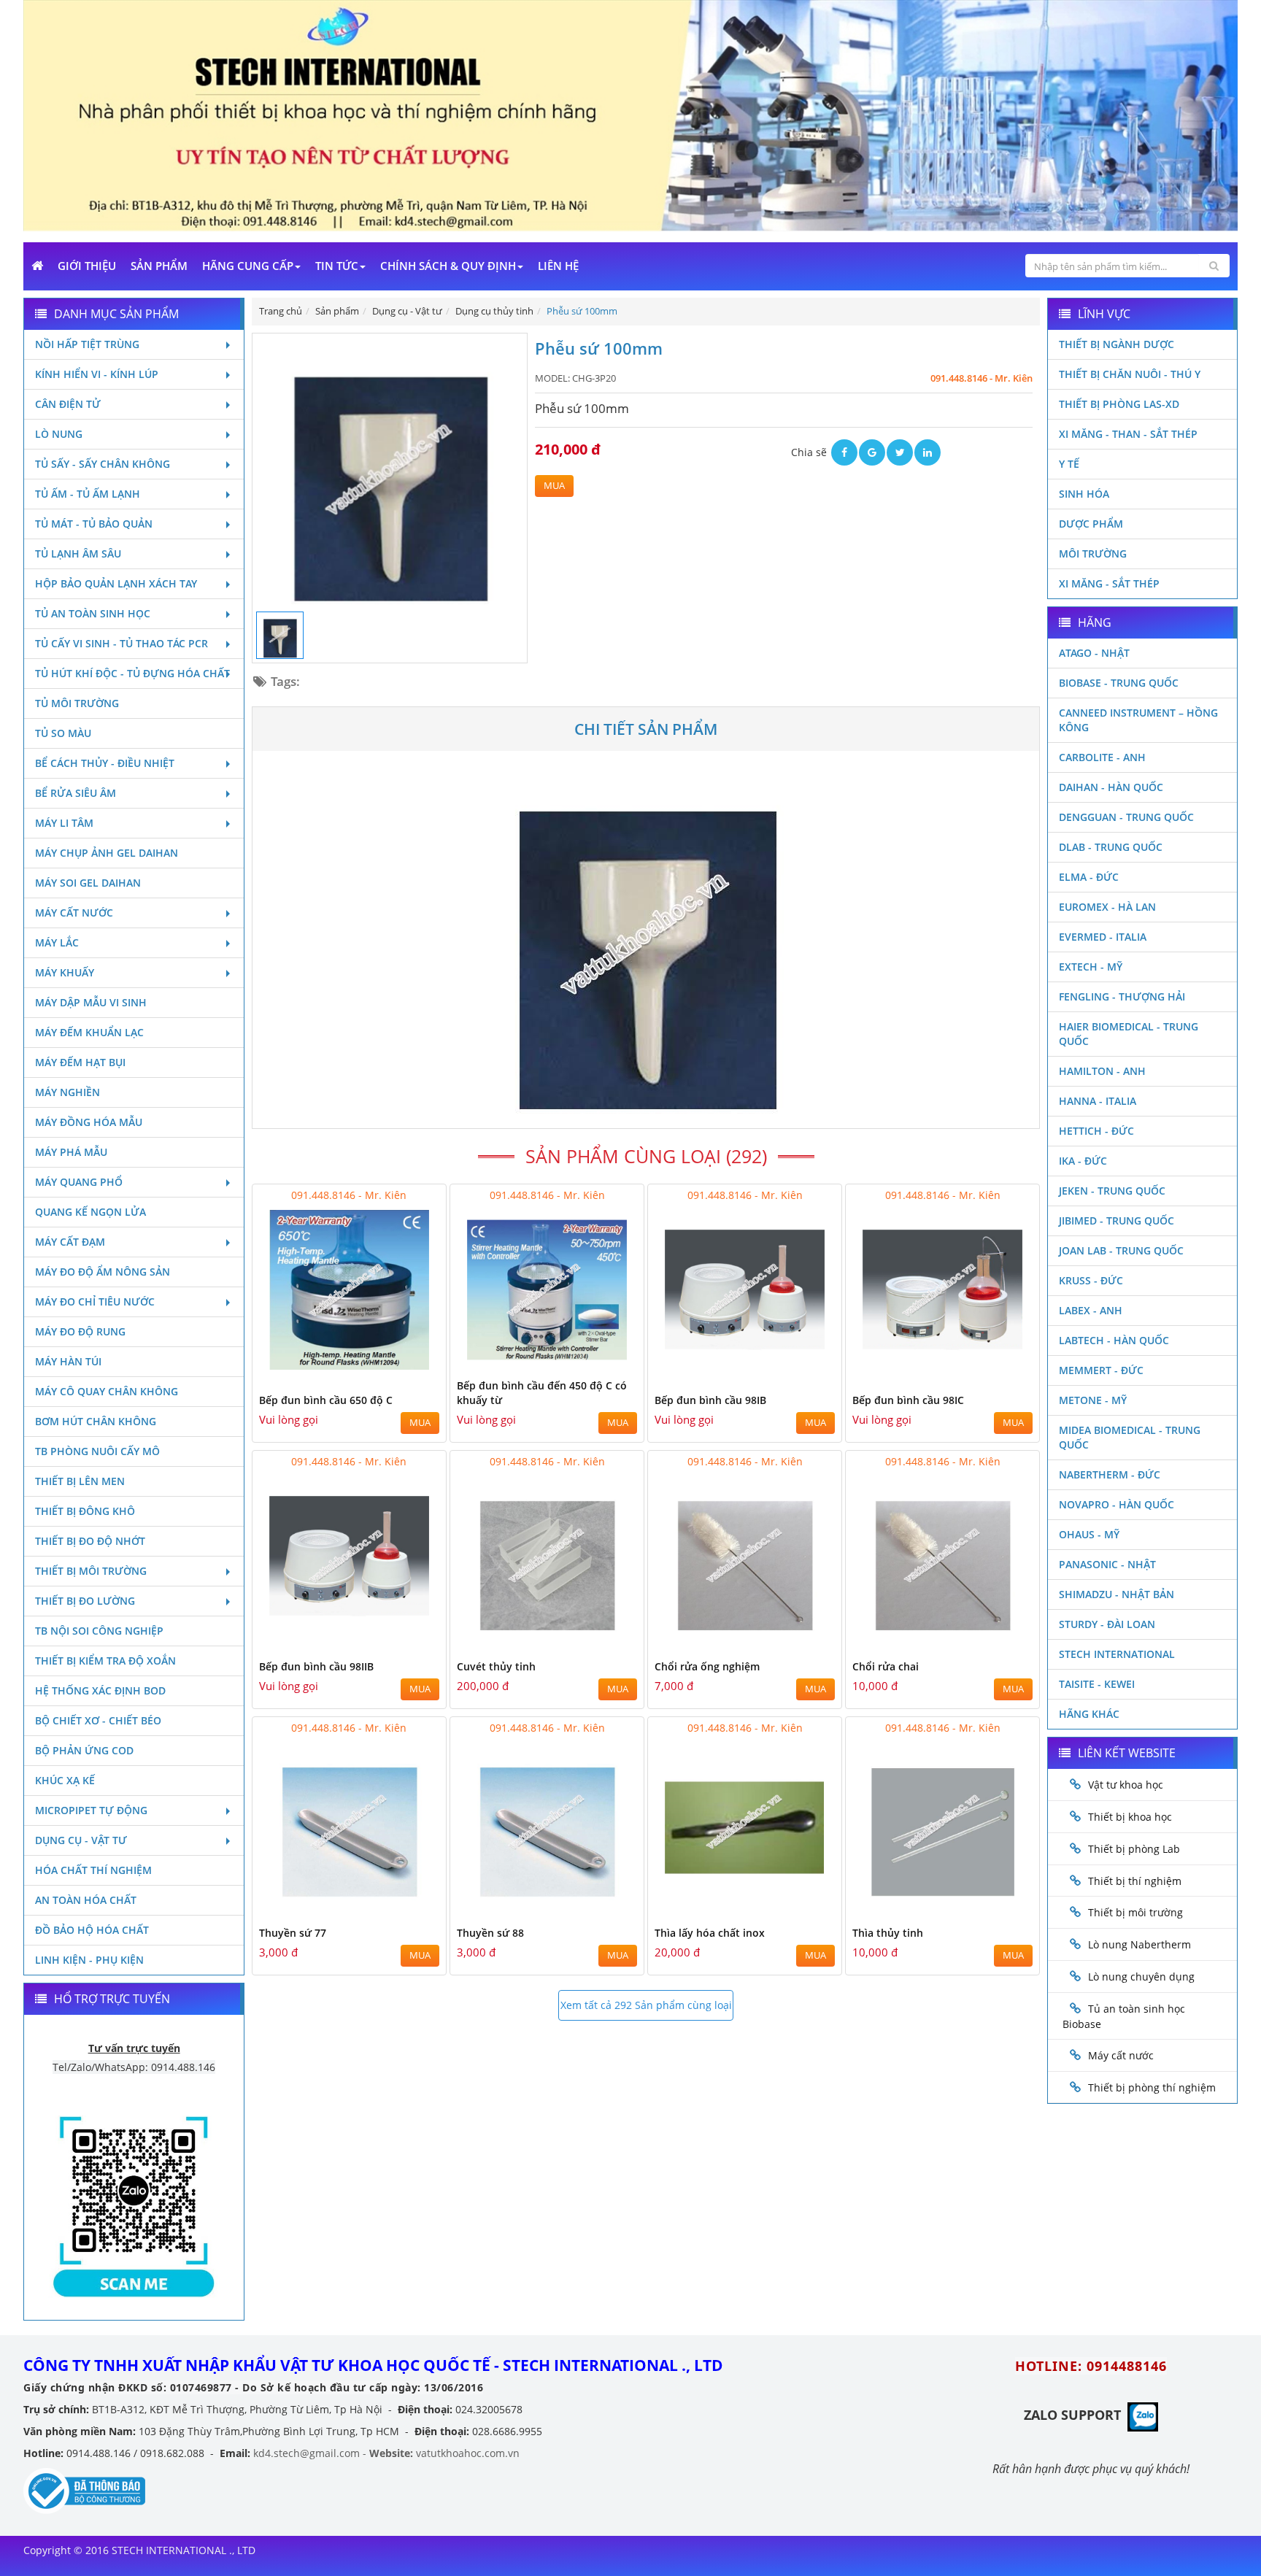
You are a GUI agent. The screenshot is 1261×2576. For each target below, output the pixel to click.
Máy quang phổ (79, 1182)
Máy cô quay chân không (107, 1391)
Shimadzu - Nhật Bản (1117, 1594)
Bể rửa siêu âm (76, 793)
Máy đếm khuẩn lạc (89, 1032)
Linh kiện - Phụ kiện (89, 1960)
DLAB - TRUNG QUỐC (1111, 847)
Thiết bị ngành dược (1117, 344)
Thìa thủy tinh (888, 1933)
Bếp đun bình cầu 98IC (908, 1400)
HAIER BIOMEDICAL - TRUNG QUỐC (1129, 1034)
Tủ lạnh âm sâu (78, 554)
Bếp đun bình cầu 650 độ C (326, 1400)
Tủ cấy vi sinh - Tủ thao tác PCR (122, 643)
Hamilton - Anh (1102, 1071)
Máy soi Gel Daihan (88, 883)
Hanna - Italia (1098, 1101)
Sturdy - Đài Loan (1107, 1624)
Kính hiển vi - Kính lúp (97, 374)
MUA (554, 486)
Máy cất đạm (70, 1242)
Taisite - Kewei (1097, 1684)
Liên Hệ (558, 266)
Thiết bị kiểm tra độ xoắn (105, 1661)
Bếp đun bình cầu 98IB (710, 1400)
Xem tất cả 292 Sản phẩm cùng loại (646, 2005)
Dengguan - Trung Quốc (1126, 817)
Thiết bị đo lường (85, 1601)
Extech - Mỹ (1091, 967)
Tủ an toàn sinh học (93, 613)
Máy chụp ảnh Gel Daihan (107, 853)
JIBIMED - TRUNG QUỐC (1117, 1220)
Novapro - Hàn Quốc (1117, 1504)
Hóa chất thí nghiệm (93, 1870)
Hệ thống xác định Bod (100, 1690)
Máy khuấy (65, 972)
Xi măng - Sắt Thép (1109, 583)
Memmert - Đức (1101, 1370)
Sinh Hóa (1084, 494)
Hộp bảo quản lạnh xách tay (116, 583)
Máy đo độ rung (80, 1331)
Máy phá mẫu (71, 1152)
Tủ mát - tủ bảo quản (94, 524)
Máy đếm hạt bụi (80, 1062)
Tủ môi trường (77, 703)
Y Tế (1069, 464)
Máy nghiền (68, 1092)
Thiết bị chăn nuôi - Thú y (1130, 374)
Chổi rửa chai (886, 1666)
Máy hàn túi (68, 1361)
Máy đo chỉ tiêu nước (95, 1302)
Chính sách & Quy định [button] (448, 266)
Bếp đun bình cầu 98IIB (316, 1666)
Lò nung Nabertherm (1139, 1944)
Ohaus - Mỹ (1089, 1534)
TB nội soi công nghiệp (99, 1631)
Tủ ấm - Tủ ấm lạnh (88, 494)
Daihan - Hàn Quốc (1111, 787)
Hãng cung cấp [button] (248, 266)
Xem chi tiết (406, 1361)
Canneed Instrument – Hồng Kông (1138, 720)
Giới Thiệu (87, 266)
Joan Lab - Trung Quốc (1121, 1250)
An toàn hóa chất (86, 1900)
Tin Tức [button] (337, 266)
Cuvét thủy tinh (496, 1666)
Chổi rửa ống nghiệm (707, 1666)
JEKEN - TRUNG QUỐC (1112, 1191)
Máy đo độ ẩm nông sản (103, 1272)
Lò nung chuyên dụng (1141, 1977)
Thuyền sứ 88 (490, 1933)
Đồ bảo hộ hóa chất (92, 1930)
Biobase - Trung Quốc (1119, 683)
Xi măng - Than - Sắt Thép (1128, 434)
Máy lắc (57, 942)
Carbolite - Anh (1102, 757)
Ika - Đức (1083, 1161)
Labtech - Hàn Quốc (1114, 1340)
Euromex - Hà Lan (1107, 907)
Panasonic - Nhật (1107, 1564)
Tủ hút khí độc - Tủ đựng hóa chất (132, 673)
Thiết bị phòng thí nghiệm (1152, 2087)
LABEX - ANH (1091, 1310)
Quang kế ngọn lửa (90, 1212)
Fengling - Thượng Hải (1122, 996)
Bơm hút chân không (96, 1421)
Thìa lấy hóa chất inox (710, 1933)
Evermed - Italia (1103, 937)
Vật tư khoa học (1126, 1785)
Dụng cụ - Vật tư (81, 1840)
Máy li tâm (64, 823)
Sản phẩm (159, 266)
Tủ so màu (63, 733)
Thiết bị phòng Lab (1134, 1849)
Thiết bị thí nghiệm (1135, 1881)
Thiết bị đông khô (85, 1511)
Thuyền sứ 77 (293, 1933)
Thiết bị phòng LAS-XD (1119, 404)
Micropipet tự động (91, 1810)
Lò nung (59, 434)
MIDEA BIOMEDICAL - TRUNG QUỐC (1130, 1437)
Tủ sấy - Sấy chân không (103, 464)
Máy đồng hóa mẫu (89, 1122)
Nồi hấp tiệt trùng (87, 344)
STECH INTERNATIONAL (1117, 1654)
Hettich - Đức (1096, 1131)
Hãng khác (1089, 1714)
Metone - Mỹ (1093, 1400)
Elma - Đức (1089, 877)
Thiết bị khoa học (1130, 1817)
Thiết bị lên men (80, 1481)
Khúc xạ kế (65, 1780)
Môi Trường (1093, 554)
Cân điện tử (68, 404)
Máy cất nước (74, 913)
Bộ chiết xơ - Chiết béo (98, 1720)
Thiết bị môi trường (91, 1571)
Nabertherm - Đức (1110, 1474)
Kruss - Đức (1091, 1280)
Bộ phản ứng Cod (84, 1750)
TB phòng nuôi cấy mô (97, 1451)
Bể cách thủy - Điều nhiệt (105, 763)
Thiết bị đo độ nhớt (90, 1541)
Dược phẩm (1091, 524)
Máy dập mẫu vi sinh (91, 1002)
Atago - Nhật (1094, 653)
